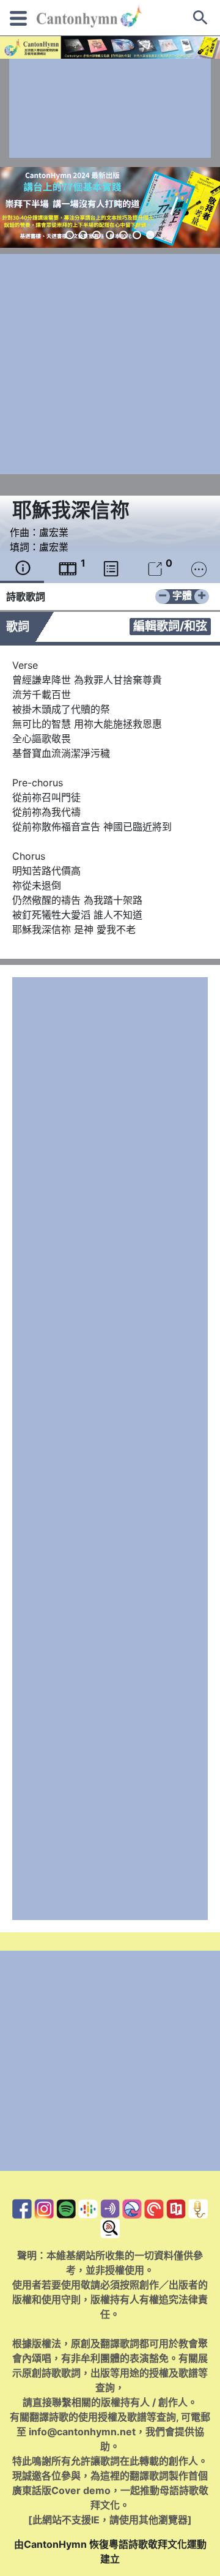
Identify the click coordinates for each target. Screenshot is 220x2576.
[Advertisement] (110, 108)
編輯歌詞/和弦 (170, 626)
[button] (70, 235)
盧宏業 (54, 532)
